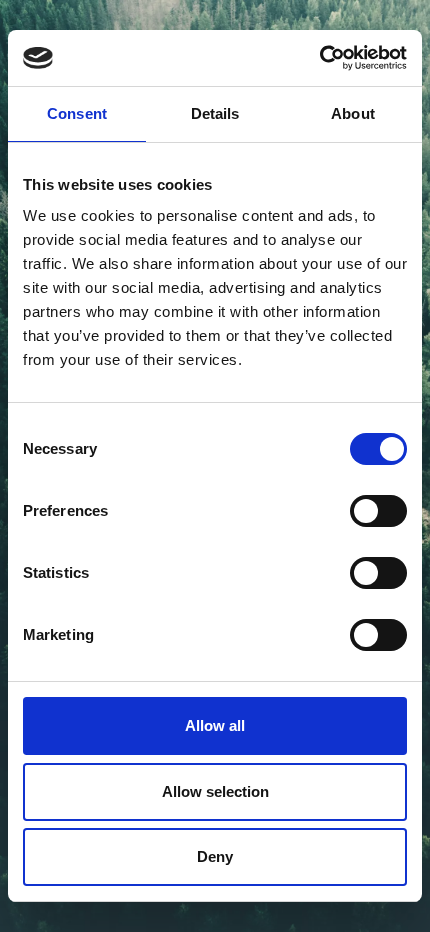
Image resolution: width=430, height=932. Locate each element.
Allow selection (215, 791)
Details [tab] (215, 113)
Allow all (215, 725)
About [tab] (353, 113)
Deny (215, 856)
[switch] (378, 511)
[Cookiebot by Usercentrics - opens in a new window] (319, 58)
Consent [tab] (77, 113)
